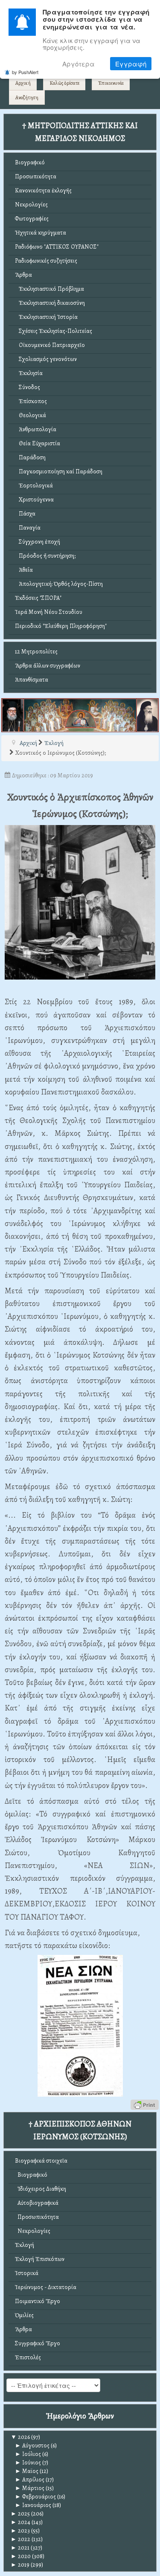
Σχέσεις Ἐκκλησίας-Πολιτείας (54, 331)
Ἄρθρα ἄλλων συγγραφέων (48, 666)
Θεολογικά (31, 415)
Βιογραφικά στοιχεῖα (41, 2161)
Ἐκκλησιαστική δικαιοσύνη (50, 303)
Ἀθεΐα (24, 570)
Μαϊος (27, 2471)
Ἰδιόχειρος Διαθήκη (41, 2189)
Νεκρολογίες (31, 205)
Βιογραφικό (30, 162)
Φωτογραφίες (32, 219)
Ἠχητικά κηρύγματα (41, 233)
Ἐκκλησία (29, 373)
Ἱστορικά (27, 2273)
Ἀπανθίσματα (32, 680)
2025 (20, 2514)
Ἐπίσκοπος (31, 401)
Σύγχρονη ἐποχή (38, 542)
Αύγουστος (32, 2446)
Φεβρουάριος (35, 2497)
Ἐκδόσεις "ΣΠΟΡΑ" (38, 598)
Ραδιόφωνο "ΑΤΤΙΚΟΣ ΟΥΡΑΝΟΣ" (57, 247)
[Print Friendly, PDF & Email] (145, 2104)
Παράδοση (30, 457)
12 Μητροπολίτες (36, 652)
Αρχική (23, 83)
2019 (20, 2565)
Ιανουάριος (33, 2505)
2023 (20, 2531)
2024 (20, 2522)
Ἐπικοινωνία (111, 83)
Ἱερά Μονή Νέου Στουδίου (49, 612)
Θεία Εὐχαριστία (38, 443)
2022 (20, 2539)
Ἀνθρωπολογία (36, 429)
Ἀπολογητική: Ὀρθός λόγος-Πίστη (59, 584)
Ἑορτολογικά (34, 486)
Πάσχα (25, 514)
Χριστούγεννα (34, 500)
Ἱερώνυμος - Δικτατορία (46, 2287)
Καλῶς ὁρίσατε (64, 83)
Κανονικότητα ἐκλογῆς (43, 191)
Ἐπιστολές (28, 2357)
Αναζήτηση (27, 97)
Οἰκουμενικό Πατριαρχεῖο (50, 345)
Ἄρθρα (23, 275)
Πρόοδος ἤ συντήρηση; (45, 556)
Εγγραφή (131, 64)
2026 (20, 2437)
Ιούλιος (28, 2454)
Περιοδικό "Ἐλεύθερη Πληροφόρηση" (61, 626)
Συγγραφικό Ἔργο (38, 2343)
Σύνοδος (28, 387)
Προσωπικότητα (36, 176)
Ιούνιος (28, 2463)
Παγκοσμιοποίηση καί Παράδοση (59, 471)
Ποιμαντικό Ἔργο (38, 2301)
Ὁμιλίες (24, 2315)
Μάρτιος (30, 2488)
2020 (21, 2556)
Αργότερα (79, 64)
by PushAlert (25, 72)
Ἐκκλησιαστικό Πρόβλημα (49, 289)
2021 (20, 2548)
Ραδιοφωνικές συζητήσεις (46, 261)
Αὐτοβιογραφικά (37, 2203)
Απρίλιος (30, 2480)
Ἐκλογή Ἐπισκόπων (40, 2259)
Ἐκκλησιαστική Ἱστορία (46, 317)
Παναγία (28, 528)
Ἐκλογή (25, 2245)
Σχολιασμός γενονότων (46, 359)
